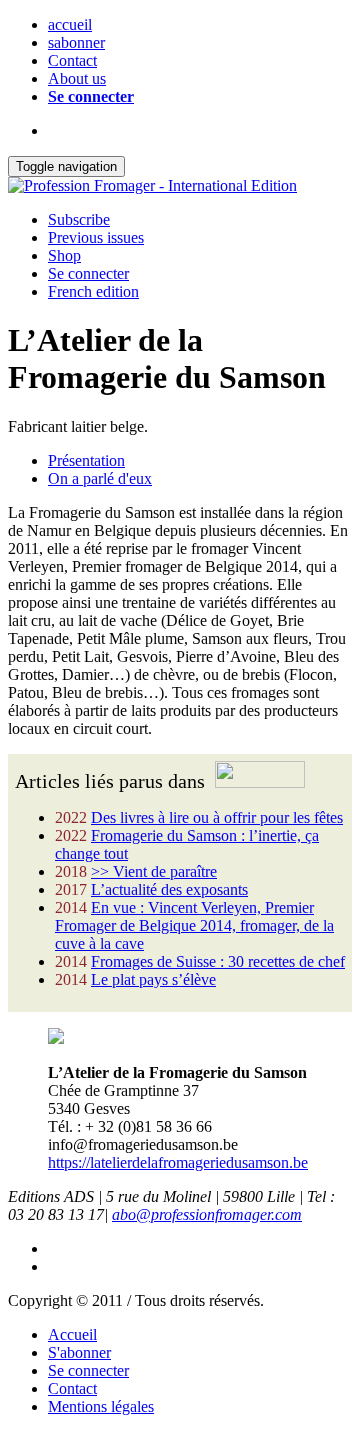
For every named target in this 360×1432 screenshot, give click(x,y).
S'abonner (79, 1352)
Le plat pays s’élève (153, 979)
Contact (72, 60)
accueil (70, 24)
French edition (93, 291)
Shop (64, 255)
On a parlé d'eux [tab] (100, 478)
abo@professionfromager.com (207, 1214)
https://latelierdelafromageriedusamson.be (178, 1162)
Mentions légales (101, 1406)
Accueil (72, 1334)
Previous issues (96, 237)
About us (77, 78)
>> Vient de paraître (154, 871)
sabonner (76, 42)
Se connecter (91, 96)
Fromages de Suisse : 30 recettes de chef (218, 961)
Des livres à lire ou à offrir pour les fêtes (217, 817)
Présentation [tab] (86, 460)
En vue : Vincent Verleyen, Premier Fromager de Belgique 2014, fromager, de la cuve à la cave (194, 925)
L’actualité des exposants (169, 889)
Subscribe (79, 219)
